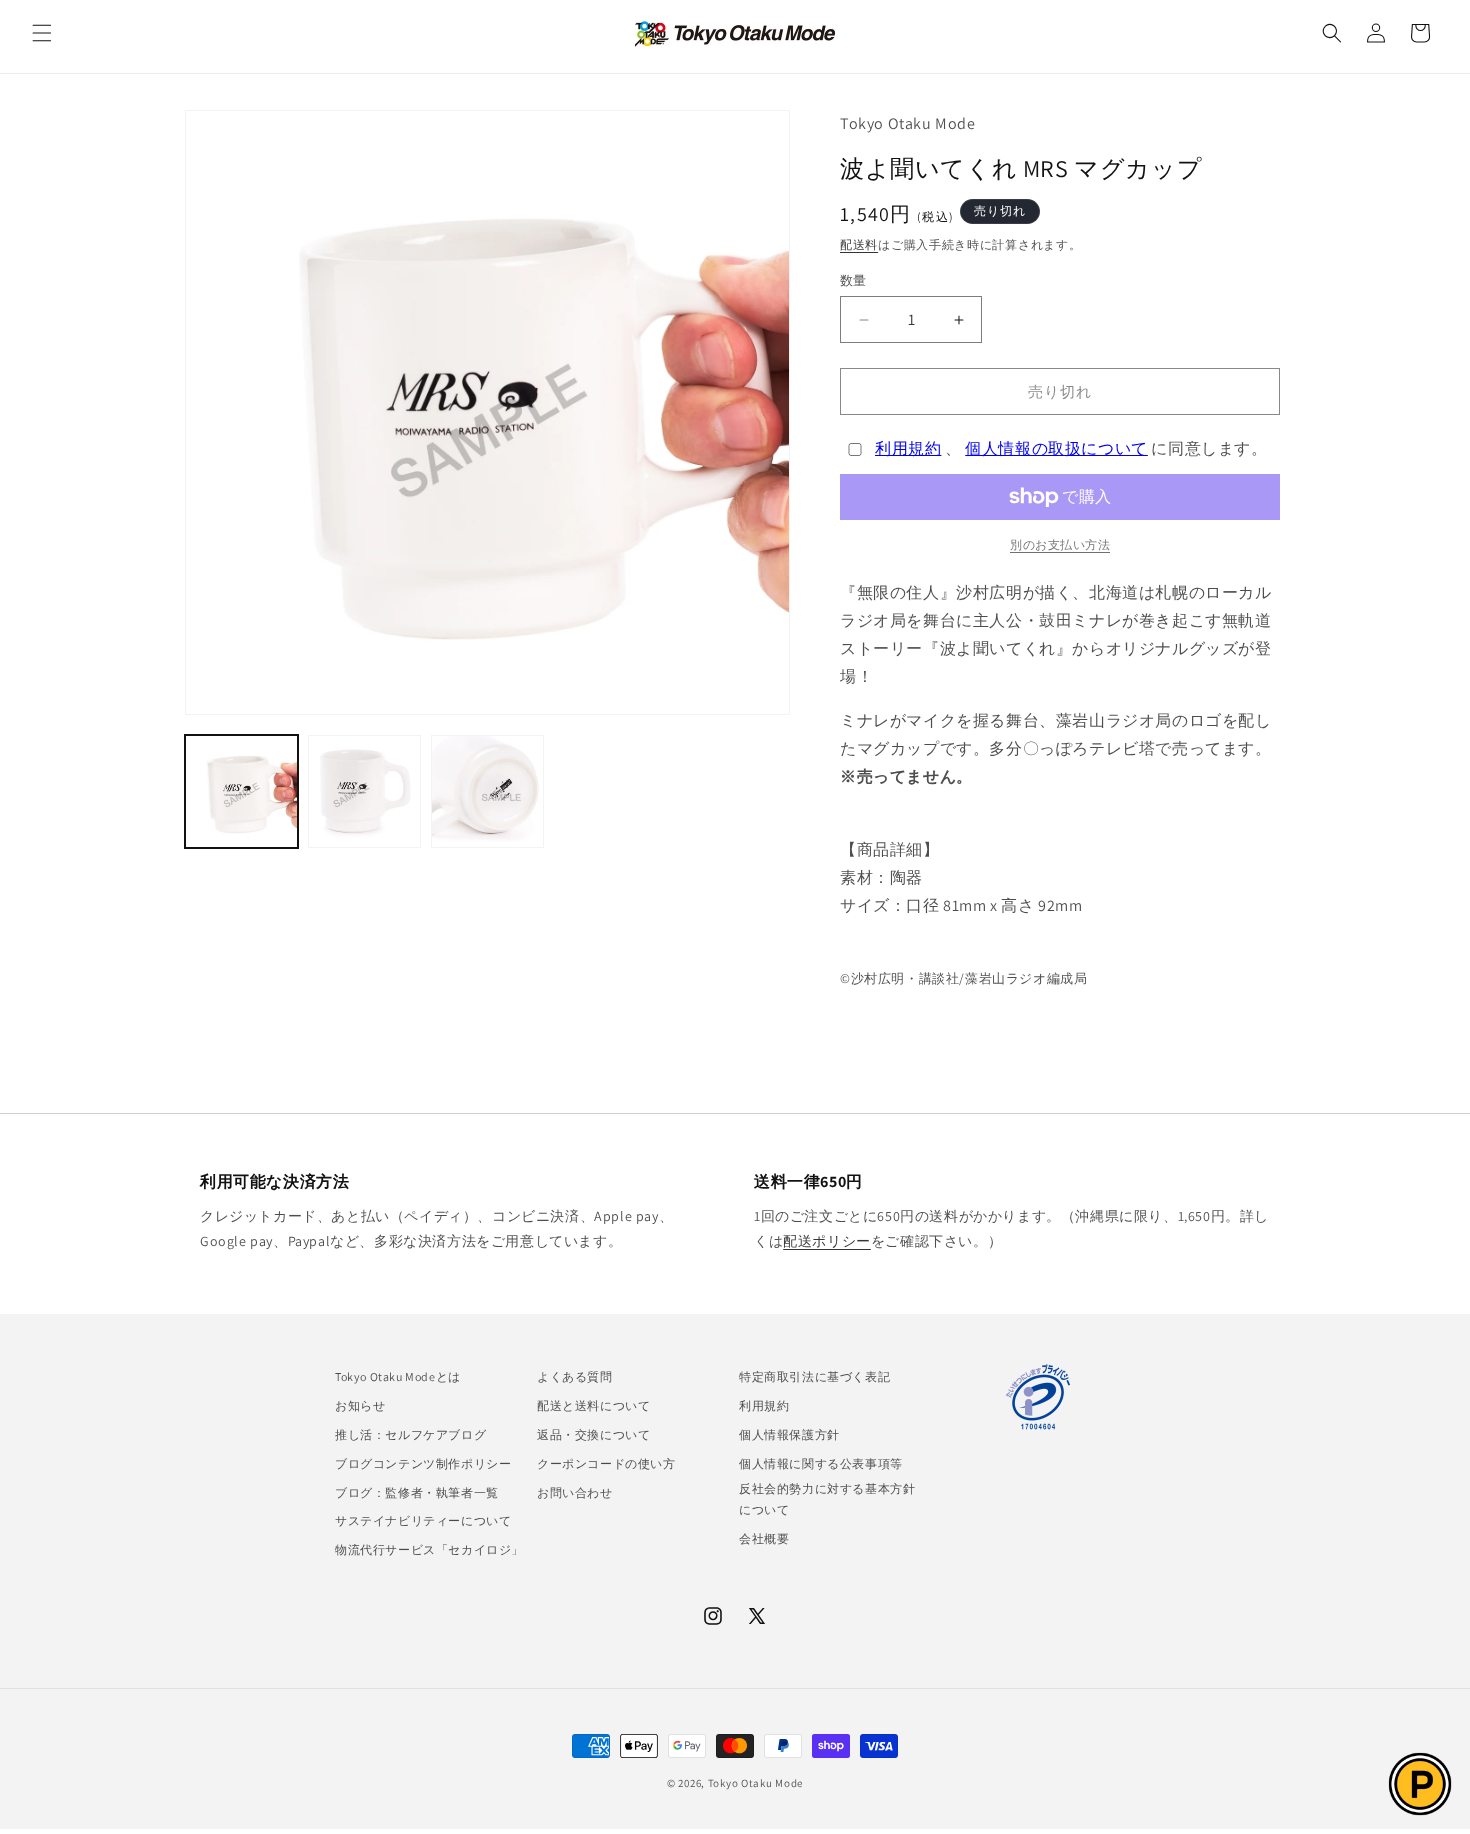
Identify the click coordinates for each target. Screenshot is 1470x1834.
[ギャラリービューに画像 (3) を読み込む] (487, 791)
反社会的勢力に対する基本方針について (827, 1499)
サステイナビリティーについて (423, 1520)
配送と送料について (593, 1405)
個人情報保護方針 (789, 1434)
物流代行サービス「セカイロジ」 (429, 1549)
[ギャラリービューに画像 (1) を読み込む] (241, 791)
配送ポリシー (827, 1241)
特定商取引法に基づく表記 (814, 1376)
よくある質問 (575, 1376)
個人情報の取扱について (1056, 448)
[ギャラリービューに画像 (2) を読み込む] (364, 791)
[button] (42, 33)
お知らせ (360, 1405)
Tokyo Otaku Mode (755, 1783)
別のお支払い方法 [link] (1060, 544)
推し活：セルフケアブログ (410, 1434)
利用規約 (908, 448)
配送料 (859, 244)
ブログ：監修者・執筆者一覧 (417, 1492)
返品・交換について (593, 1434)
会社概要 (764, 1538)
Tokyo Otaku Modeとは (398, 1376)
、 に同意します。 (1071, 448)
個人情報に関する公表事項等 (821, 1463)
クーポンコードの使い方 (606, 1463)
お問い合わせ (575, 1492)
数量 (853, 280)
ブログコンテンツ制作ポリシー (423, 1463)
